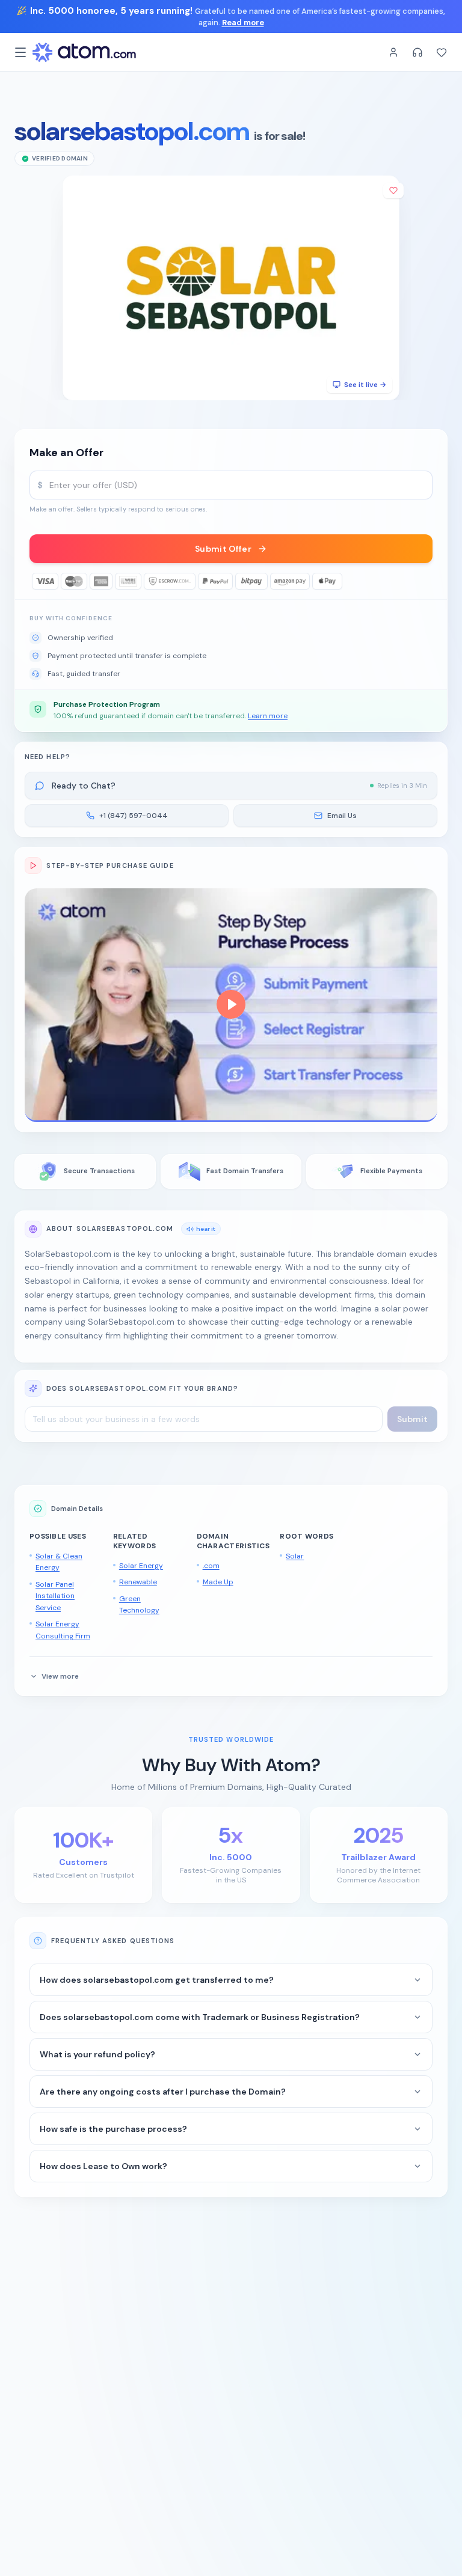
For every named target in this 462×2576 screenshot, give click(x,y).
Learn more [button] (268, 716)
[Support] (417, 52)
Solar (295, 1556)
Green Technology (139, 1605)
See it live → (365, 385)
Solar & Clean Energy (59, 1562)
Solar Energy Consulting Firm (63, 1630)
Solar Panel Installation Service (55, 1596)
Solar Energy (141, 1566)
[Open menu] (20, 52)
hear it (206, 1229)
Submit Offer (223, 549)
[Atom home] (84, 52)
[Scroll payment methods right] (424, 581)
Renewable (138, 1582)
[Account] (393, 52)
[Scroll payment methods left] (38, 581)
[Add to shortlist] (393, 191)
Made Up (218, 1582)
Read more (243, 23)
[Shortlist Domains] (442, 52)
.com (211, 1566)
